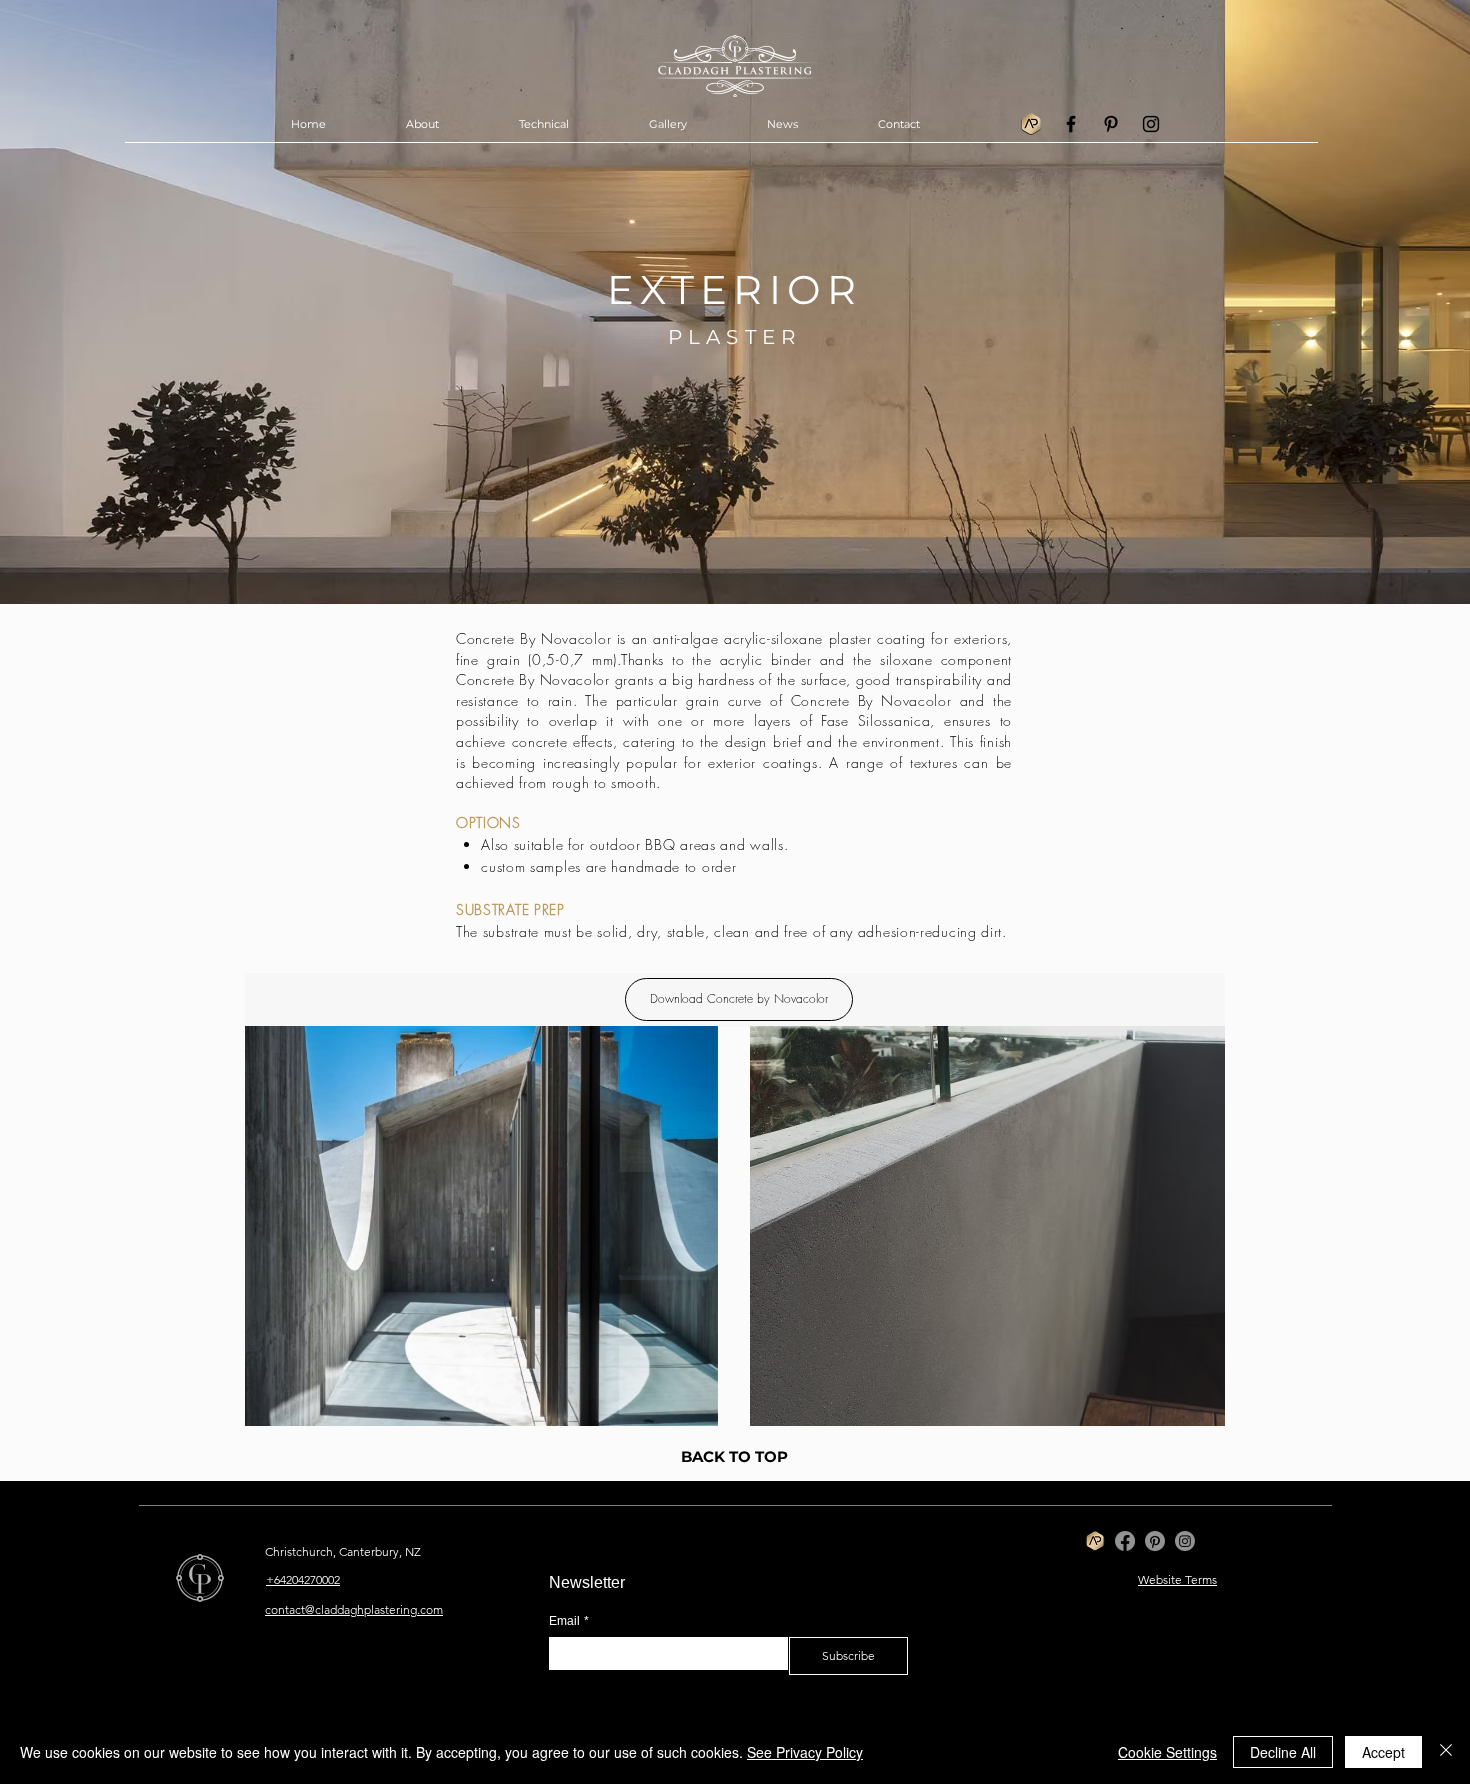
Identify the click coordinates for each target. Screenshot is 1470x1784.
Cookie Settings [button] (1167, 1752)
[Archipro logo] (1031, 124)
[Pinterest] (1155, 1541)
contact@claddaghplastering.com (354, 1609)
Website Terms (1177, 1579)
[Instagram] (1185, 1541)
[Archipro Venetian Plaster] (1095, 1541)
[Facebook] (1125, 1541)
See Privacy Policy (805, 1752)
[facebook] (1071, 124)
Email (569, 1621)
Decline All (1283, 1752)
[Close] (1446, 1752)
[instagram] (1151, 124)
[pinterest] (1111, 124)
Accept (1383, 1752)
